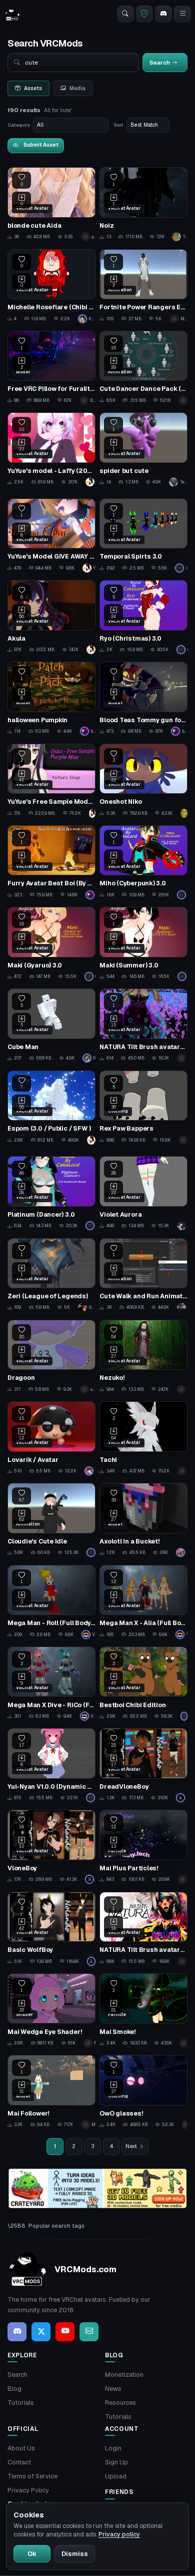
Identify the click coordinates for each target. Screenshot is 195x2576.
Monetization (124, 2375)
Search (17, 2375)
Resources (120, 2403)
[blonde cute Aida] (51, 204)
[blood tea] (90, 895)
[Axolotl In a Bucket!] (143, 1520)
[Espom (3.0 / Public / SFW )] (51, 1108)
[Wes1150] (182, 1471)
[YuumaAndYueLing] (90, 482)
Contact (19, 2462)
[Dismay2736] (182, 1307)
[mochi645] (182, 1226)
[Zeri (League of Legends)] (51, 1275)
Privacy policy (119, 2534)
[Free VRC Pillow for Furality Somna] (51, 368)
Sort (118, 125)
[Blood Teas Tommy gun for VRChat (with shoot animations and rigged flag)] (143, 699)
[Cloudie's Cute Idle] (51, 1520)
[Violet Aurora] (143, 1193)
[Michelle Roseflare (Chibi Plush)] (51, 286)
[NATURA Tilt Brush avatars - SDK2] (143, 1929)
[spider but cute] (143, 449)
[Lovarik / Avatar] (51, 1438)
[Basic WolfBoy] (51, 1929)
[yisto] (183, 1140)
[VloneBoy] (51, 1847)
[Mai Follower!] (51, 2092)
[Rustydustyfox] (184, 1716)
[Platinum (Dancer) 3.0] (51, 1193)
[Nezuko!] (143, 1357)
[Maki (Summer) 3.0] (143, 944)
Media (77, 88)
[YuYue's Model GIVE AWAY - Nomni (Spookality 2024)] (51, 536)
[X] (41, 2332)
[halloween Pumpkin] (51, 699)
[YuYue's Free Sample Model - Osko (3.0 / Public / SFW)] (51, 781)
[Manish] (90, 1471)
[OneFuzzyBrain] (182, 1058)
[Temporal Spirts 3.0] (143, 536)
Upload (116, 2476)
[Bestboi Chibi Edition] (143, 1684)
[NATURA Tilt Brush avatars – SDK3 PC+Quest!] (143, 1025)
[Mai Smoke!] (143, 2010)
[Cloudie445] (91, 1553)
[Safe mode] (144, 14)
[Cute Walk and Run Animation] (143, 1275)
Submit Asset (41, 145)
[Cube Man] (51, 1025)
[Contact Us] (89, 2332)
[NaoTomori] (91, 1798)
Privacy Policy (28, 2490)
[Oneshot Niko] (143, 781)
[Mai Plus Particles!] (143, 1847)
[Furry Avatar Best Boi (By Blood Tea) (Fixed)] (51, 862)
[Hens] (184, 813)
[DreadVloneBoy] (143, 1765)
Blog (14, 2389)
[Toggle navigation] (182, 14)
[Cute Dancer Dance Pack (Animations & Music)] (143, 368)
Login (113, 2448)
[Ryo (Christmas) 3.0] (143, 617)
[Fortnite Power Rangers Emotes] (143, 286)
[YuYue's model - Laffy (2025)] (51, 449)
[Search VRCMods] (125, 14)
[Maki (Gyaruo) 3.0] (51, 944)
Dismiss (75, 2554)
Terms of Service (32, 2476)
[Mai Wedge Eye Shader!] (51, 2010)
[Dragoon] (51, 1357)
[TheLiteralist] (182, 1389)
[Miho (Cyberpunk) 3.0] (143, 862)
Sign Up (116, 2462)
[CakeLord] (182, 650)
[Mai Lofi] (183, 1879)
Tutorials (21, 2403)
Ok (32, 2554)
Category (19, 125)
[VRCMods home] (12, 14)
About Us (21, 2448)
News (113, 2389)
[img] (97, 2189)
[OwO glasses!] (143, 2092)
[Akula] (51, 617)
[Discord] (163, 14)
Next (131, 2146)
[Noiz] (143, 204)
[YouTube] (65, 2332)
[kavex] (183, 400)
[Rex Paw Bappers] (143, 1108)
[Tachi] (143, 1438)
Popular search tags (56, 2226)
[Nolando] (90, 1879)
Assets (33, 88)
